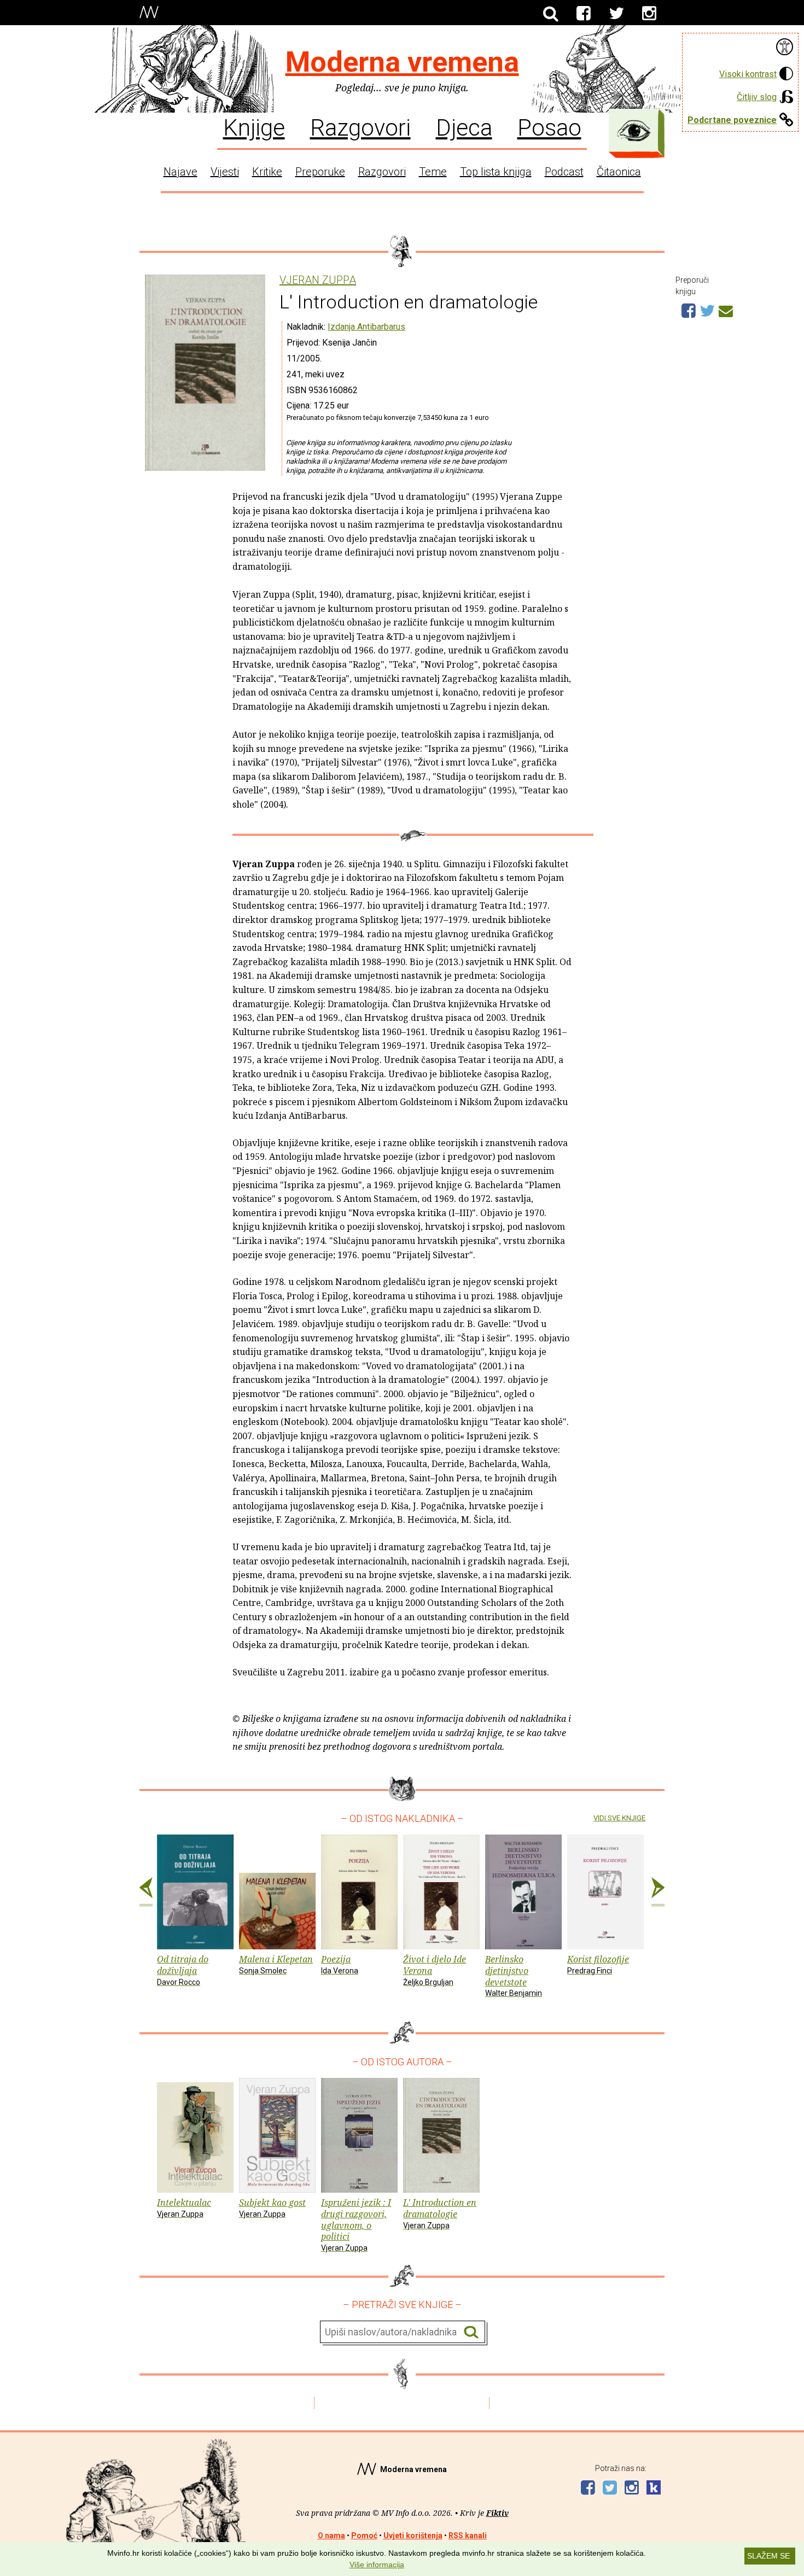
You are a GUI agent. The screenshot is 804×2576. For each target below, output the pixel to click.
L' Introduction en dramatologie (440, 2213)
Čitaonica (619, 172)
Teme (433, 172)
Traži (471, 2332)
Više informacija (377, 2565)
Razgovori (360, 127)
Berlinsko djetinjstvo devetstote (514, 1975)
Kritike (267, 172)
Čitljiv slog (757, 97)
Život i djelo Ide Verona (435, 1970)
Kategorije (634, 131)
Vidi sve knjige (619, 1818)
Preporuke (320, 172)
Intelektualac (184, 2207)
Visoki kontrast (748, 74)
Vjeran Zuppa (318, 280)
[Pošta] (726, 309)
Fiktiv (497, 2513)
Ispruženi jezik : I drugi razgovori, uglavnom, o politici (356, 2224)
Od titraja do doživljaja (183, 1970)
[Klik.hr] (654, 2489)
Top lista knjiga (496, 172)
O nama (331, 2536)
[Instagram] (649, 14)
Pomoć (364, 2536)
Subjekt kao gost (272, 2207)
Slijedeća (658, 1892)
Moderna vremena (402, 62)
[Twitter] (616, 14)
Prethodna (146, 1892)
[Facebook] (584, 14)
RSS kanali (468, 2536)
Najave (180, 172)
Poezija (340, 1964)
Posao (549, 127)
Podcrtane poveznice (732, 120)
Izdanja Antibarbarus (366, 327)
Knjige (254, 127)
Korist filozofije (598, 1964)
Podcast (564, 172)
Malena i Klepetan (276, 1964)
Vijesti (225, 172)
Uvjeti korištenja (413, 2536)
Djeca (464, 127)
